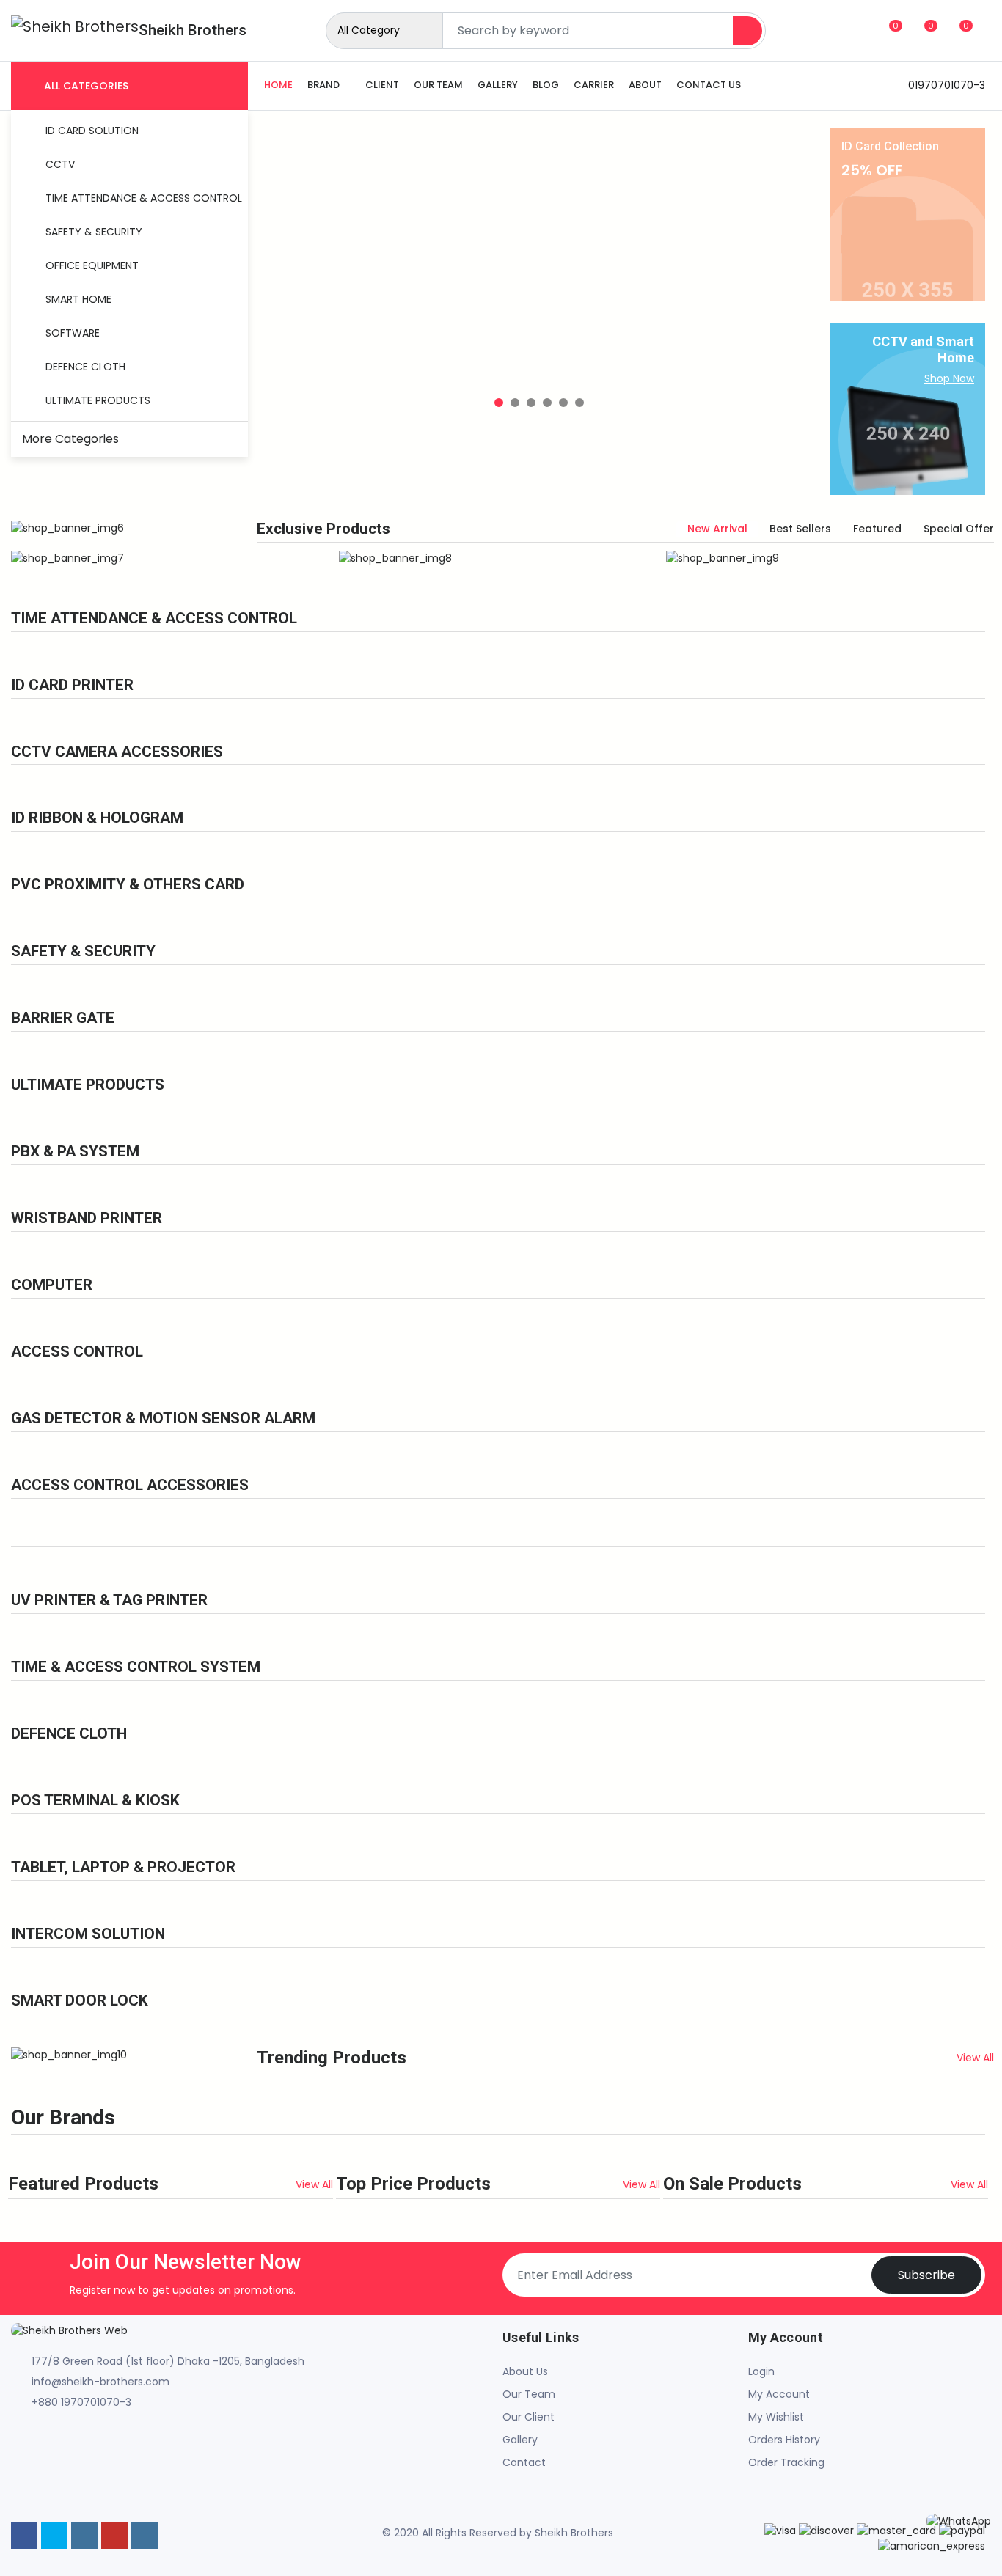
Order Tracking (786, 2462)
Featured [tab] (877, 529)
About (645, 85)
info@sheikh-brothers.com (100, 2382)
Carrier (594, 85)
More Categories (72, 439)
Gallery (498, 85)
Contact (524, 2462)
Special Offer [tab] (959, 529)
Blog (546, 85)
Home (278, 85)
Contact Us (709, 85)
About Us (525, 2371)
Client (382, 85)
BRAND (323, 85)
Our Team (438, 85)
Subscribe (926, 2275)
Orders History (784, 2440)
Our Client (529, 2417)
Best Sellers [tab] (800, 529)
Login (761, 2371)
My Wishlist (776, 2417)
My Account (779, 2394)
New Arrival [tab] (717, 529)
